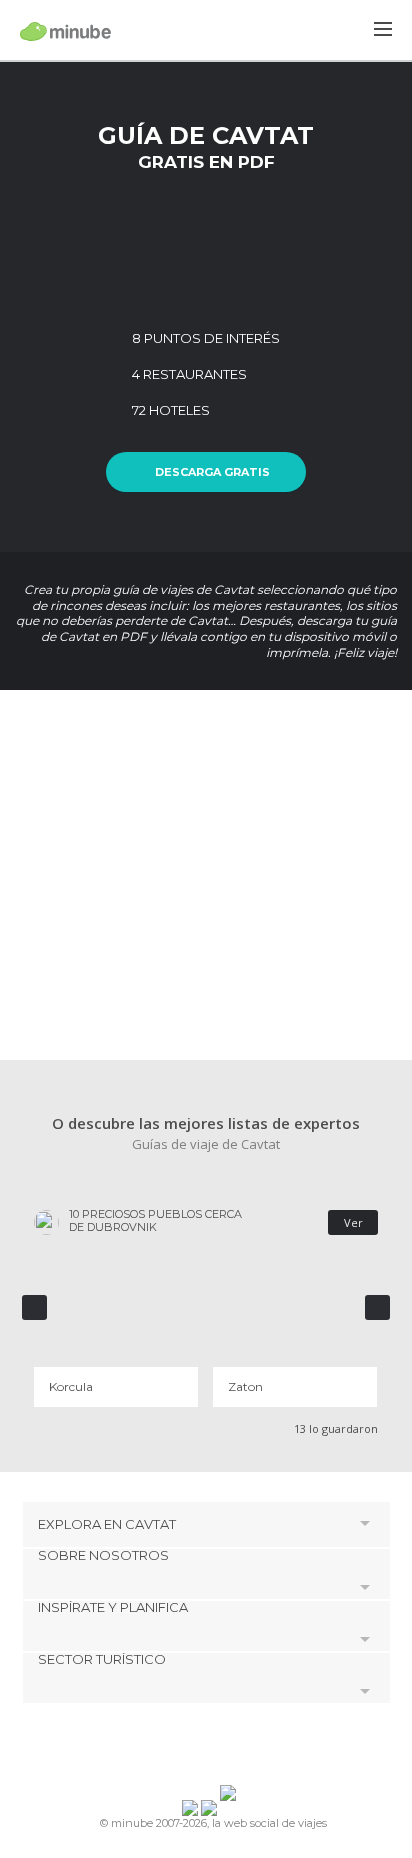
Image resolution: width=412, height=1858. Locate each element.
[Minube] (65, 31)
